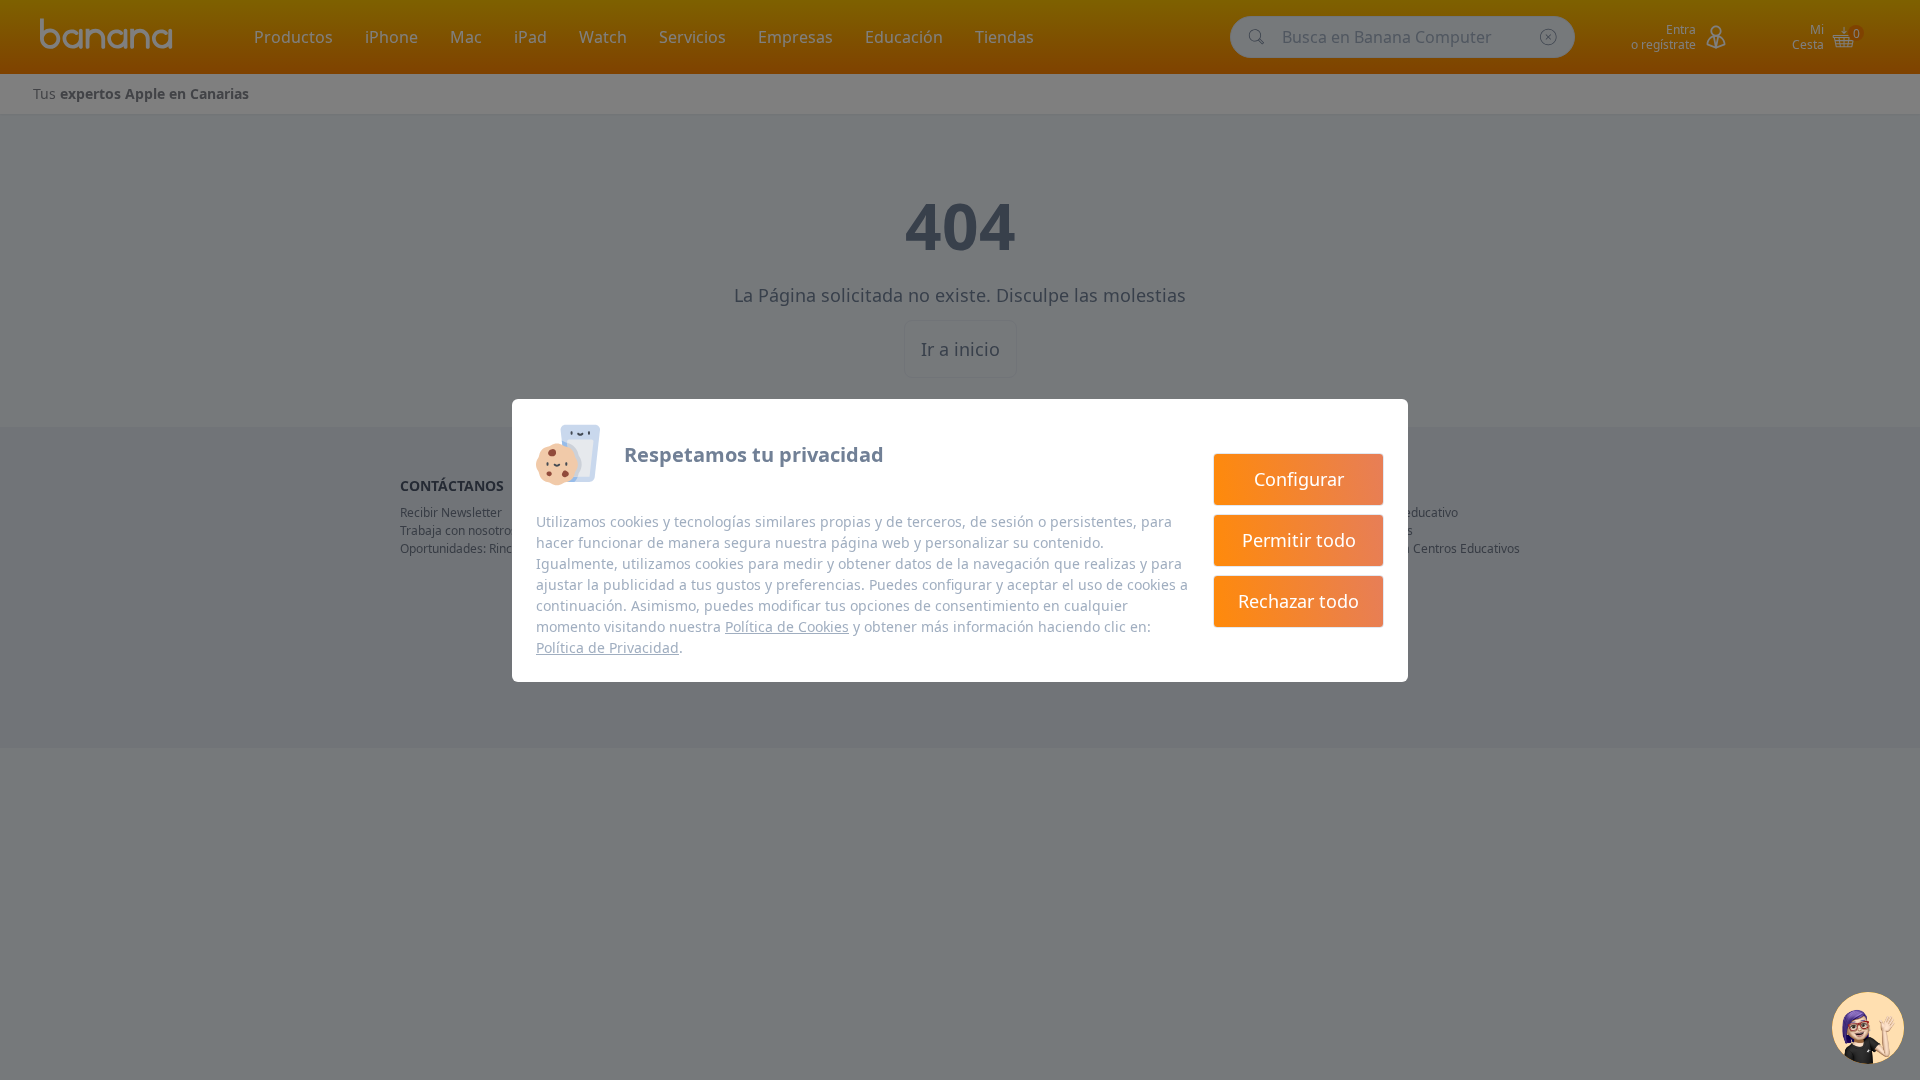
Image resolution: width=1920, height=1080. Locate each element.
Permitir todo (1299, 540)
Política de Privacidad (607, 647)
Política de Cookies (787, 626)
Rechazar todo (1298, 601)
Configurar (1299, 479)
